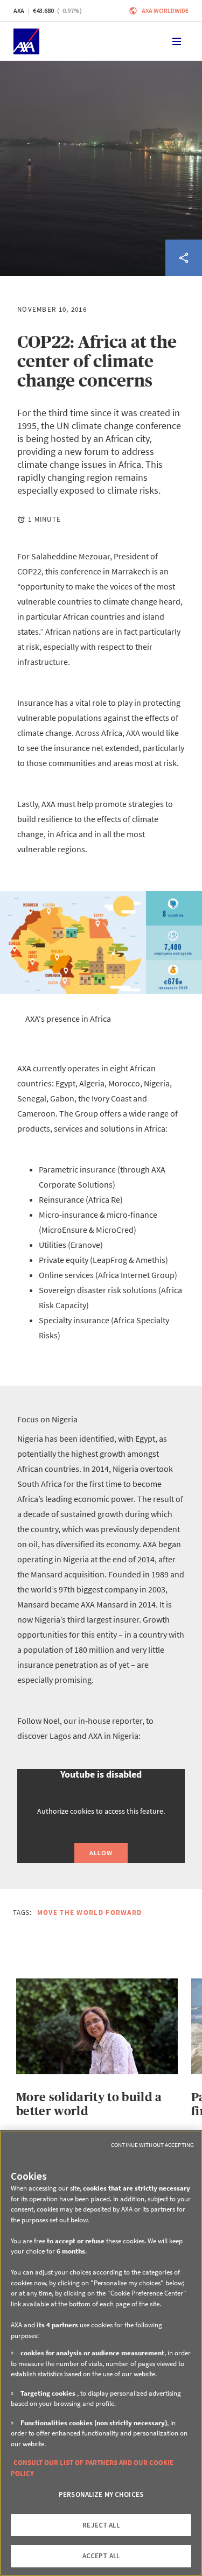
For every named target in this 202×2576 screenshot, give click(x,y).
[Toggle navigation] (177, 41)
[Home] (26, 41)
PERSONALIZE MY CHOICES (101, 2494)
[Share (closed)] (184, 258)
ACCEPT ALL (101, 2556)
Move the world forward (90, 1912)
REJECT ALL (101, 2525)
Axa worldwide (165, 10)
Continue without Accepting (152, 2145)
